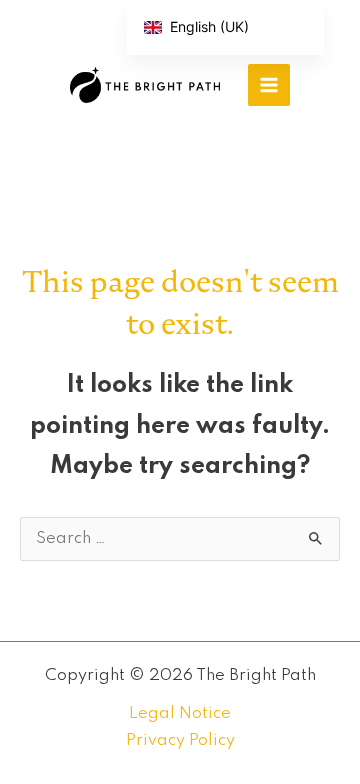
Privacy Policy (180, 740)
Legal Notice (180, 713)
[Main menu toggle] (269, 85)
